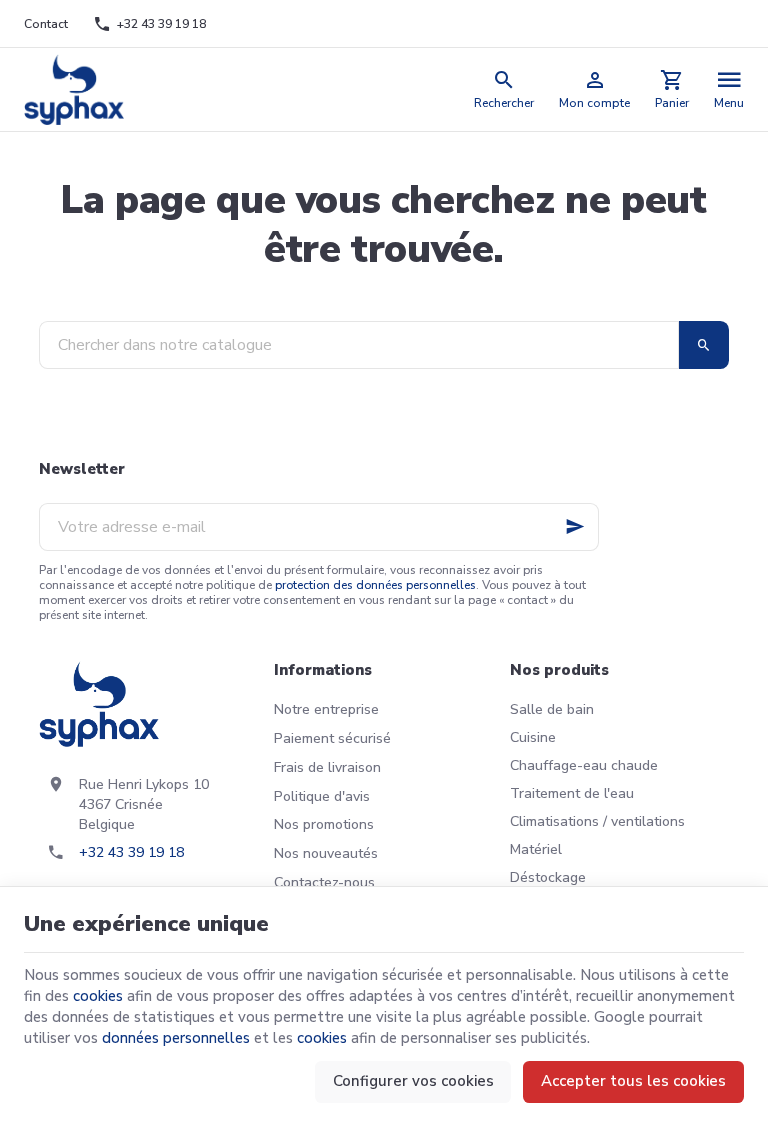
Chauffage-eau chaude (584, 765)
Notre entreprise (326, 709)
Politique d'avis (322, 796)
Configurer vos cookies (413, 1081)
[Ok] (575, 527)
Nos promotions (324, 824)
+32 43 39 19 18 (131, 852)
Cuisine (533, 737)
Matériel (536, 849)
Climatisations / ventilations (597, 821)
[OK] (704, 345)
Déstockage (548, 877)
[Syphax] (74, 89)
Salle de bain (552, 709)
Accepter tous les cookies (633, 1081)
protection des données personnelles (375, 585)
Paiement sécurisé (332, 738)
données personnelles (176, 1038)
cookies (98, 996)
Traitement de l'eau (572, 793)
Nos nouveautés (326, 853)
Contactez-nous (324, 882)
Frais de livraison (327, 767)
